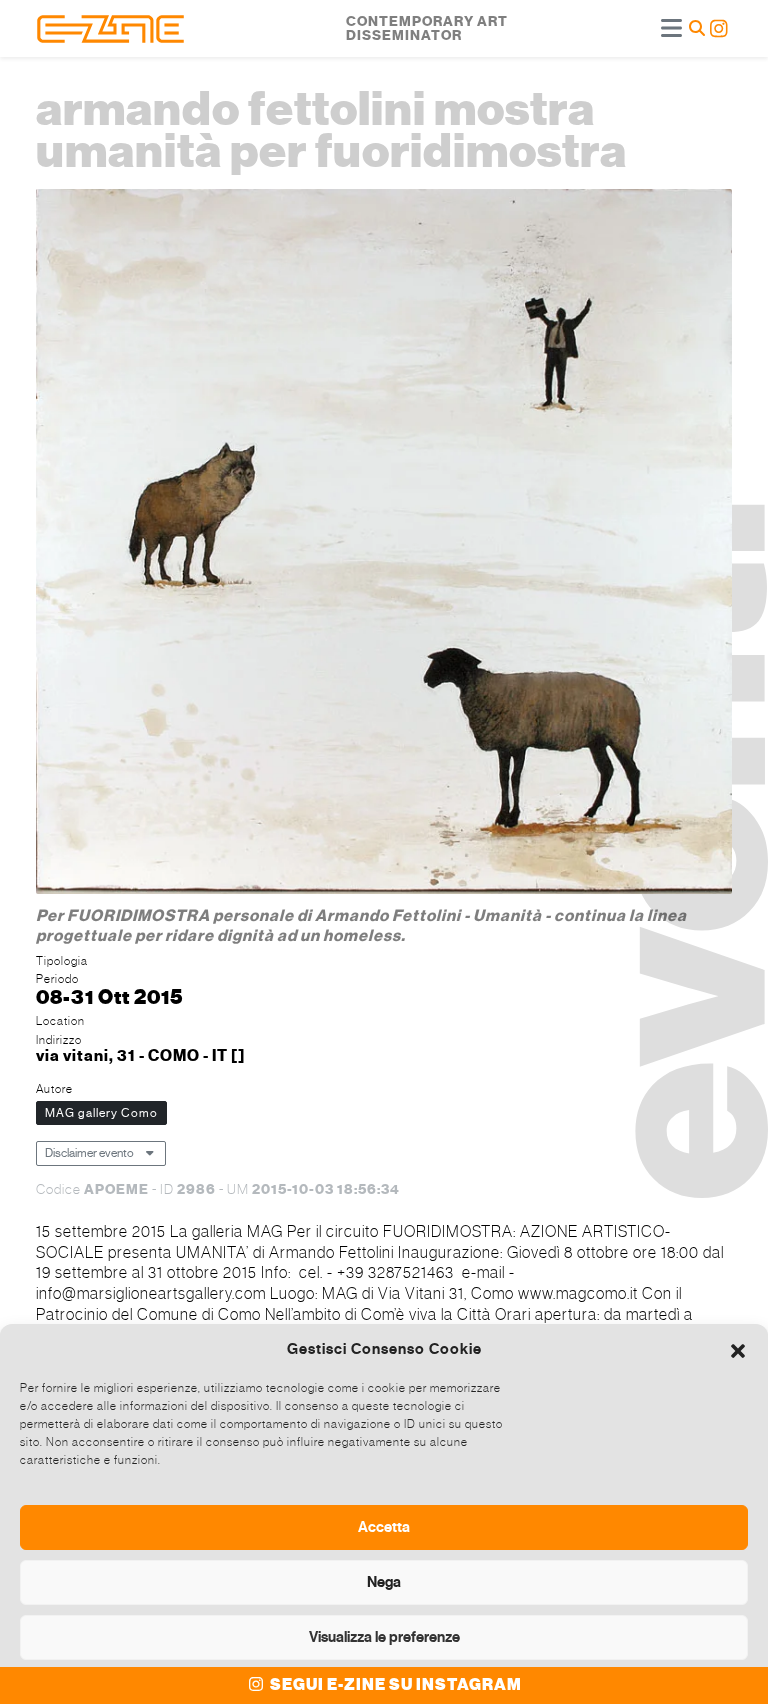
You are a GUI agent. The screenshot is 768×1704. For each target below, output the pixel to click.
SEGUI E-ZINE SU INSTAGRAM (394, 1685)
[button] (738, 1349)
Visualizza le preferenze (384, 1637)
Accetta (384, 1527)
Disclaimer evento (89, 1153)
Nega (384, 1582)
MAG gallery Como (101, 1113)
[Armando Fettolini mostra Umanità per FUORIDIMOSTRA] (384, 544)
